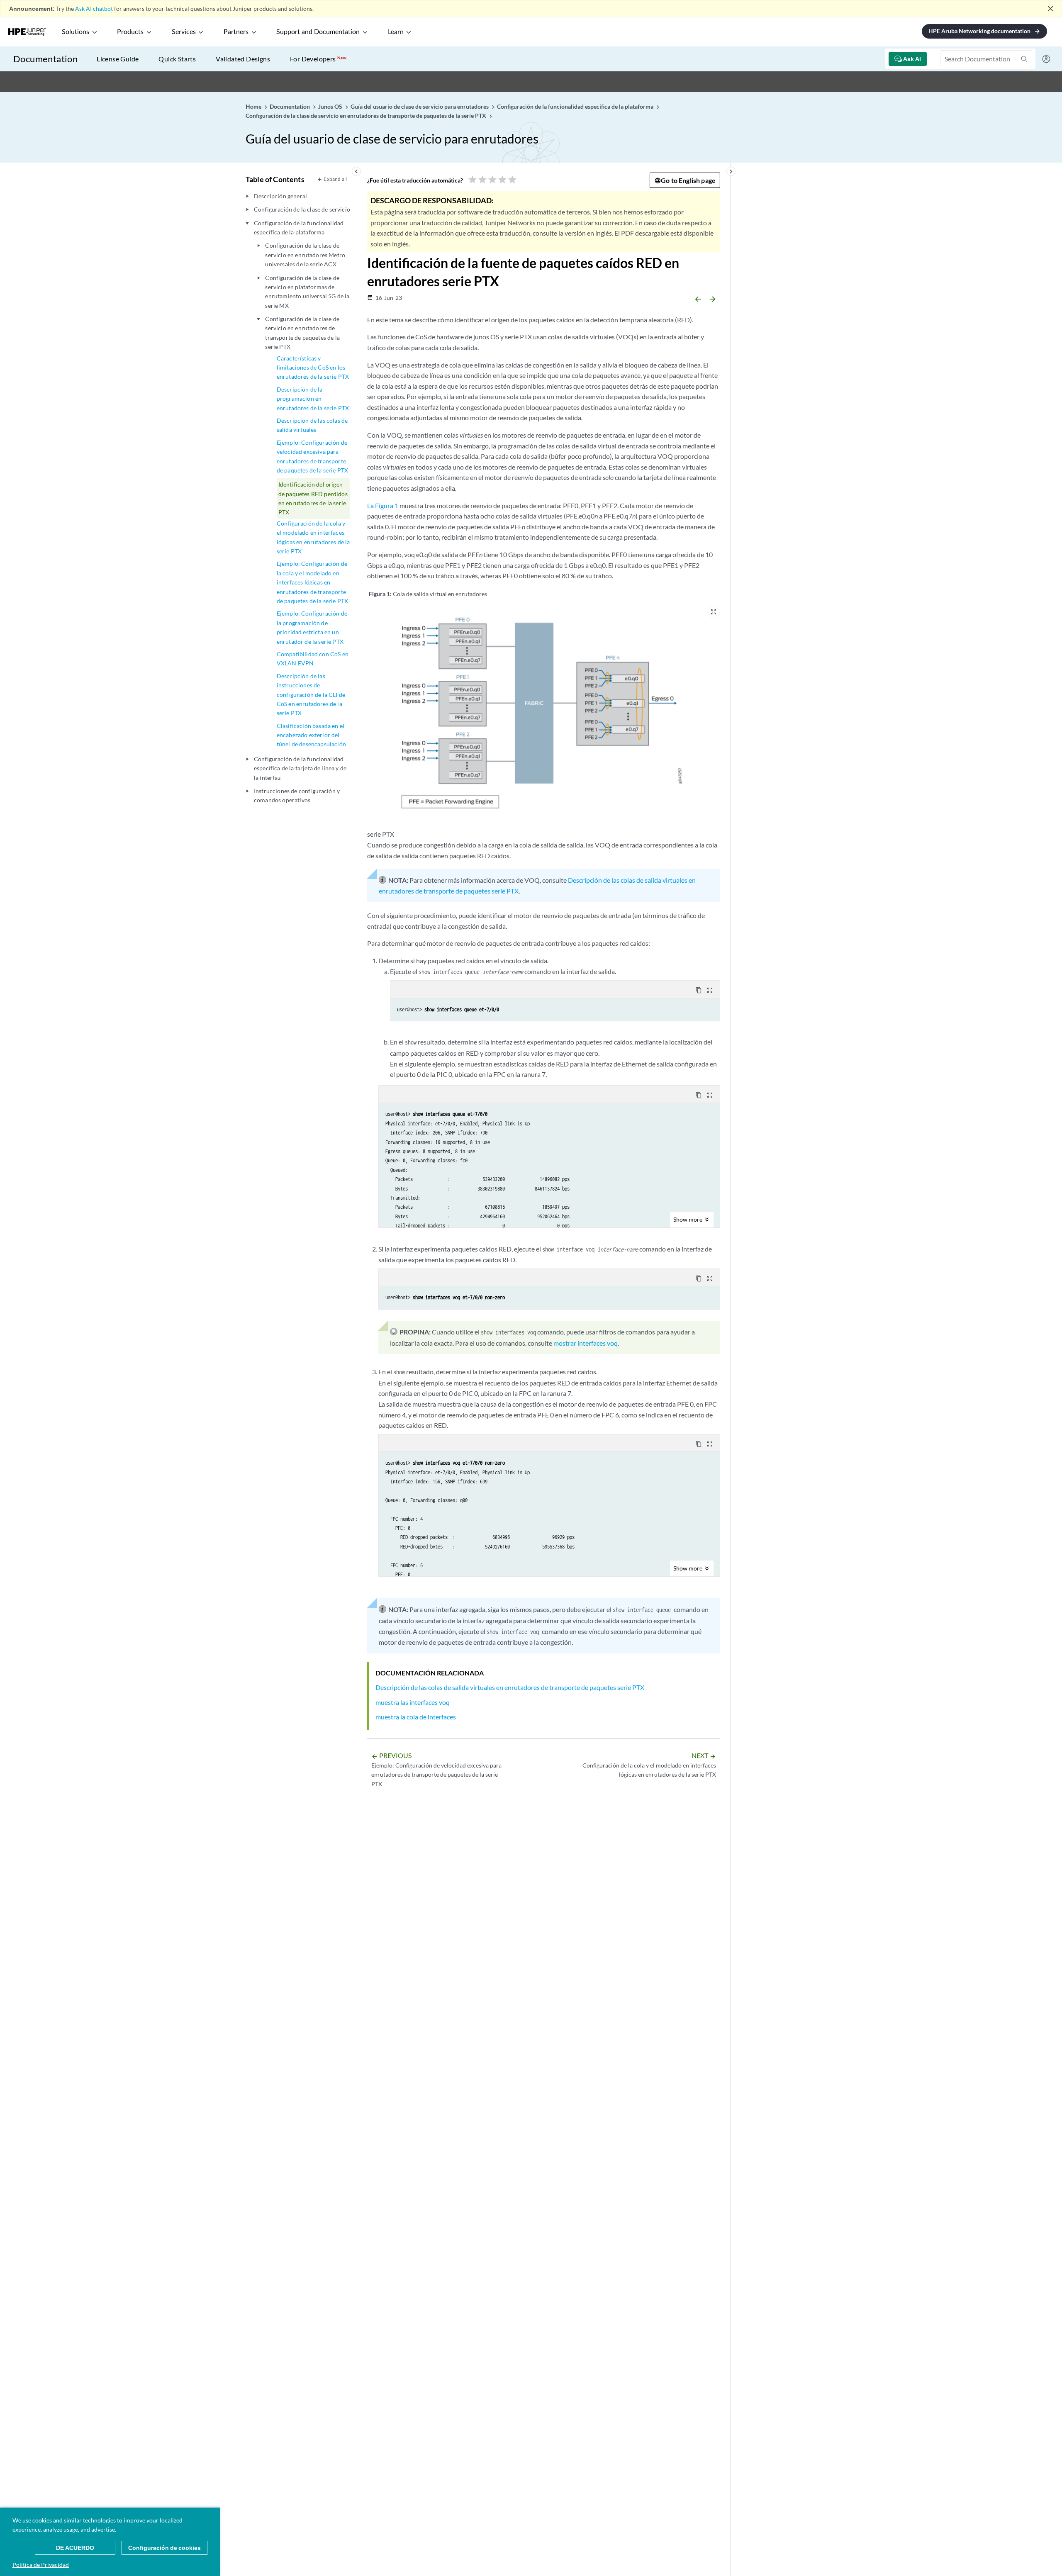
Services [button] (184, 32)
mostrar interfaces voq (586, 1343)
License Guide (118, 59)
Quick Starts (177, 59)
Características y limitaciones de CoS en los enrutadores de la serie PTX (313, 368)
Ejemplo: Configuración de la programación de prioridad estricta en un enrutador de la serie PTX (312, 627)
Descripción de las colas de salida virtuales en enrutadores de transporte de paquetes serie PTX (510, 1687)
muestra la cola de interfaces (416, 1717)
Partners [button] (236, 32)
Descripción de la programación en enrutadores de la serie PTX (313, 399)
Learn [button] (396, 32)
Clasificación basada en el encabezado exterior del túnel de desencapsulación (311, 735)
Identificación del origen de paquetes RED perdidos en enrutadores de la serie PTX (313, 498)
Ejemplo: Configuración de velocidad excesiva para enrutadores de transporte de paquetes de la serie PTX (312, 456)
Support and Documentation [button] (318, 32)
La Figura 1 (383, 505)
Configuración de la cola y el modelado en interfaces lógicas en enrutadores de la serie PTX (313, 537)
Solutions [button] (76, 32)
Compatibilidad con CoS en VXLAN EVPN (313, 659)
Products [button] (130, 32)
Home (254, 106)
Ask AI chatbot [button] (94, 9)
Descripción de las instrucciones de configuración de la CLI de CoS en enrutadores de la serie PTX (311, 695)
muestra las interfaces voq (413, 1702)
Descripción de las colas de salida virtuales (312, 425)
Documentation (45, 59)
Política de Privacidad (41, 2565)
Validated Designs (243, 59)
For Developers (318, 59)
